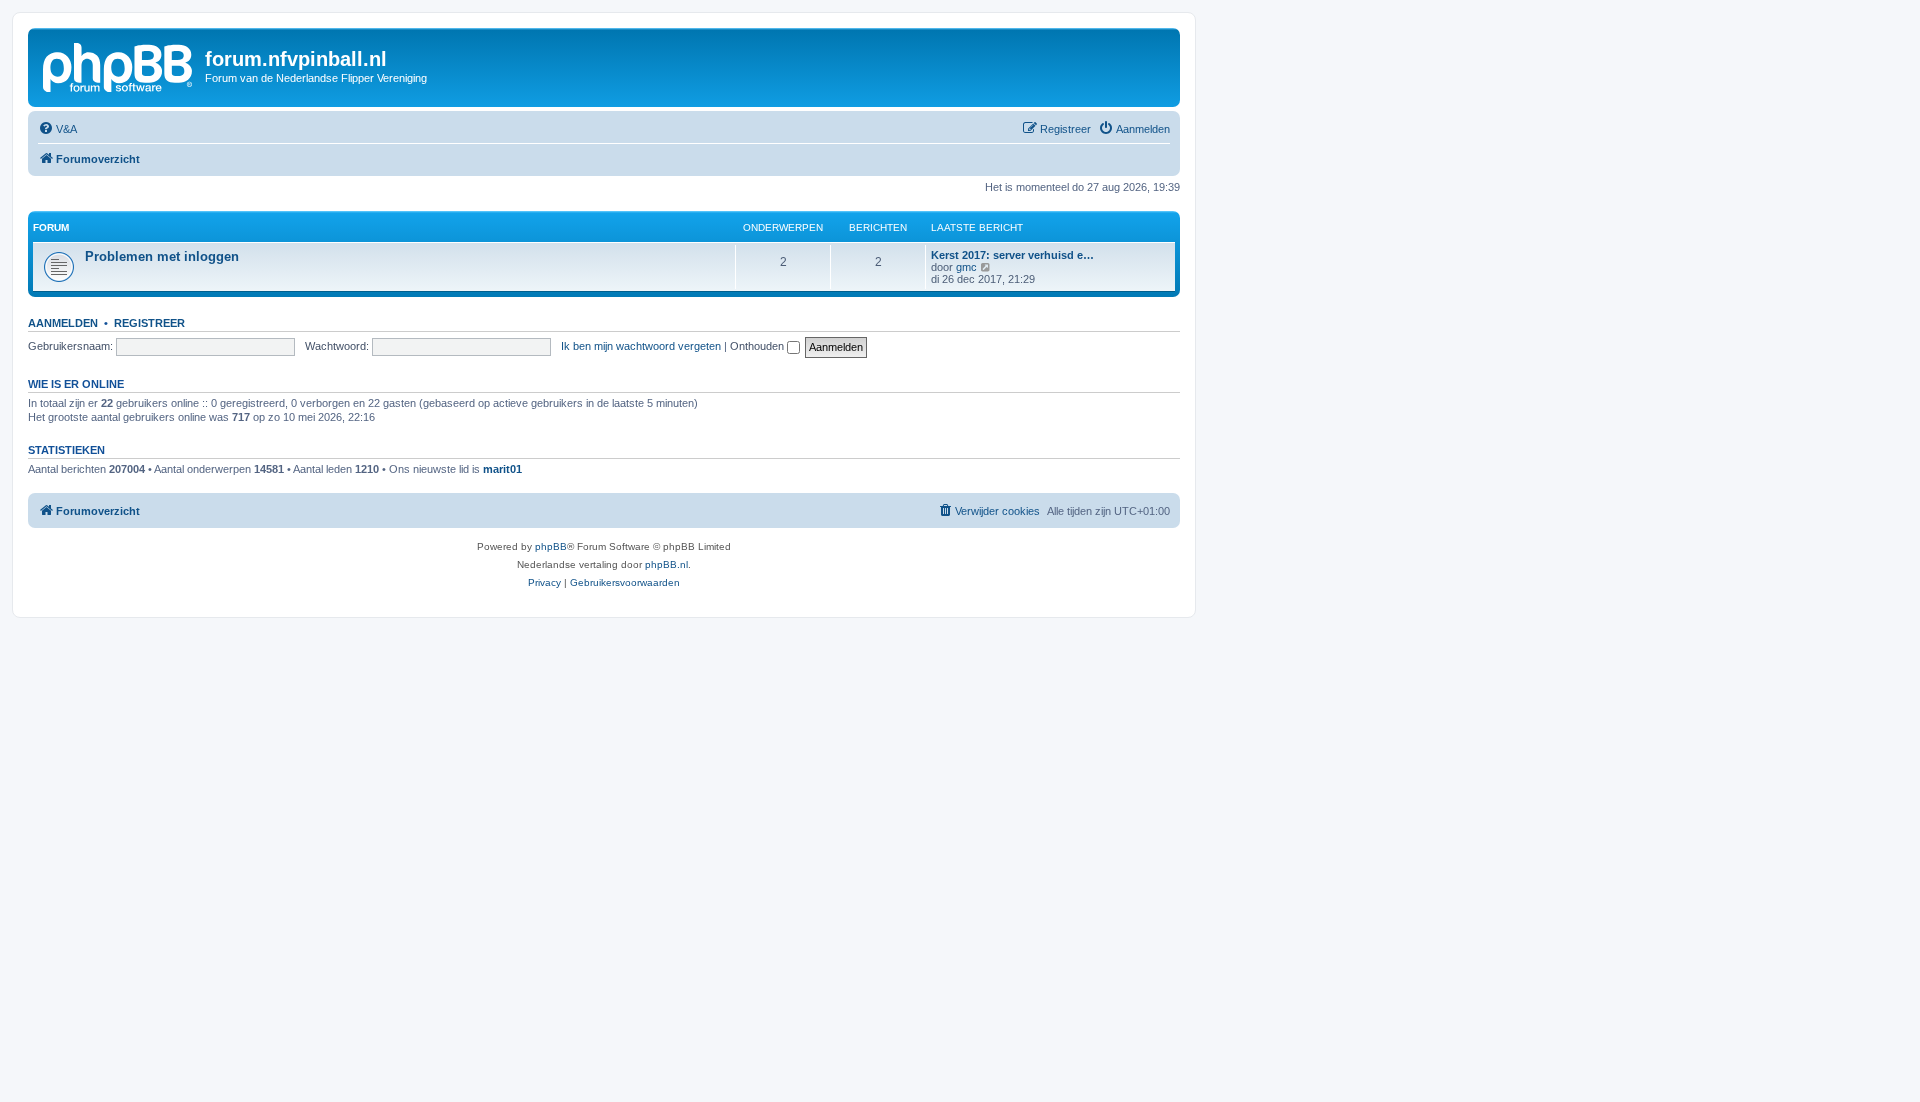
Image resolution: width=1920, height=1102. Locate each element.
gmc (966, 267)
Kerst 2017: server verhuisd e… (1012, 255)
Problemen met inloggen (162, 256)
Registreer (149, 323)
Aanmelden (63, 323)
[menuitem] (57, 129)
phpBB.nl (666, 564)
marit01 (502, 469)
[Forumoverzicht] (119, 65)
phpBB (551, 546)
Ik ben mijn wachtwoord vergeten (641, 346)
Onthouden (758, 346)
